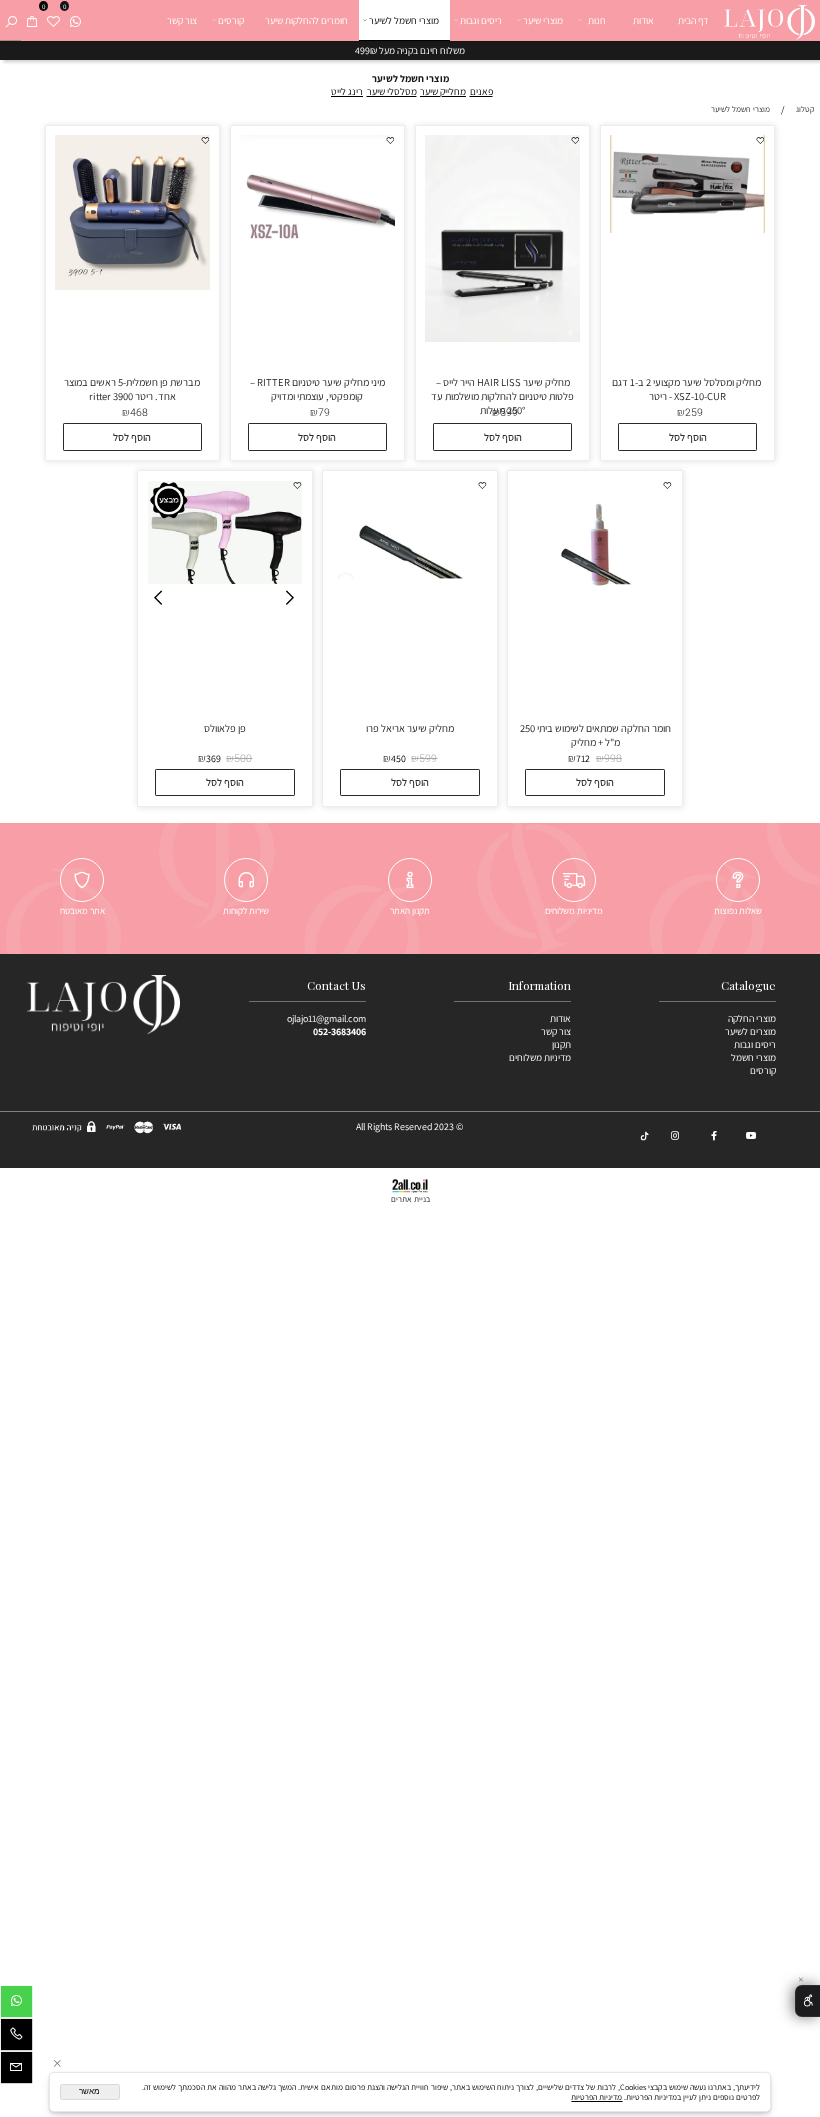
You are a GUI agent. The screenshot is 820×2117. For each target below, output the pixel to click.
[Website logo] (769, 20)
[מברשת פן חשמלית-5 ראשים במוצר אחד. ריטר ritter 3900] (132, 286)
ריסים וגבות (481, 20)
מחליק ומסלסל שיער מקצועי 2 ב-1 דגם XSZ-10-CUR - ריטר (687, 389)
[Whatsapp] (75, 20)
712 (583, 758)
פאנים (481, 91)
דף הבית (693, 20)
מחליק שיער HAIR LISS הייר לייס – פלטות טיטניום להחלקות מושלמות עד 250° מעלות (502, 396)
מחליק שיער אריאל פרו (410, 728)
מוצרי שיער (543, 20)
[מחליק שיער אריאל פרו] (410, 575)
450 (398, 758)
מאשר (89, 2091)
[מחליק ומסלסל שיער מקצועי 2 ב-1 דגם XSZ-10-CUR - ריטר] (687, 229)
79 (324, 412)
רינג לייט (347, 91)
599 (509, 412)
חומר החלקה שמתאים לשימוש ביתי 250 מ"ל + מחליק (595, 735)
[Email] (16, 2070)
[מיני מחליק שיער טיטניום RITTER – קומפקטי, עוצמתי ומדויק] (317, 285)
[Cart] (32, 20)
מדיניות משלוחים (540, 1057)
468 (139, 412)
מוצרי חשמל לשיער (404, 20)
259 (694, 412)
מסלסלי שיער (392, 91)
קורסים (231, 20)
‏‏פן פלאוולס (225, 728)
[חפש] (11, 20)
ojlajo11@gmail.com (326, 1018)
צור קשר (182, 20)
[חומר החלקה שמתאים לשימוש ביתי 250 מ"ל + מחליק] (595, 632)
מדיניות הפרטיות (596, 2097)
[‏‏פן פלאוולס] (225, 580)
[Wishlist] (53, 20)
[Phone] (16, 2037)
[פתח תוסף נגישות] (807, 2001)
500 (243, 758)
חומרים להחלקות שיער (306, 20)
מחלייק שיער (443, 91)
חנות (597, 20)
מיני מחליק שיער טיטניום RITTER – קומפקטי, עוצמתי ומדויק (317, 389)
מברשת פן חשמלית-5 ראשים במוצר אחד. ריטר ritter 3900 (132, 389)
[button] (687, 437)
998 (613, 758)
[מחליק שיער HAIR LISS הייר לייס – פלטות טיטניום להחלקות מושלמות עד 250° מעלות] (502, 338)
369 (213, 758)
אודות (643, 20)
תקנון (561, 1044)
